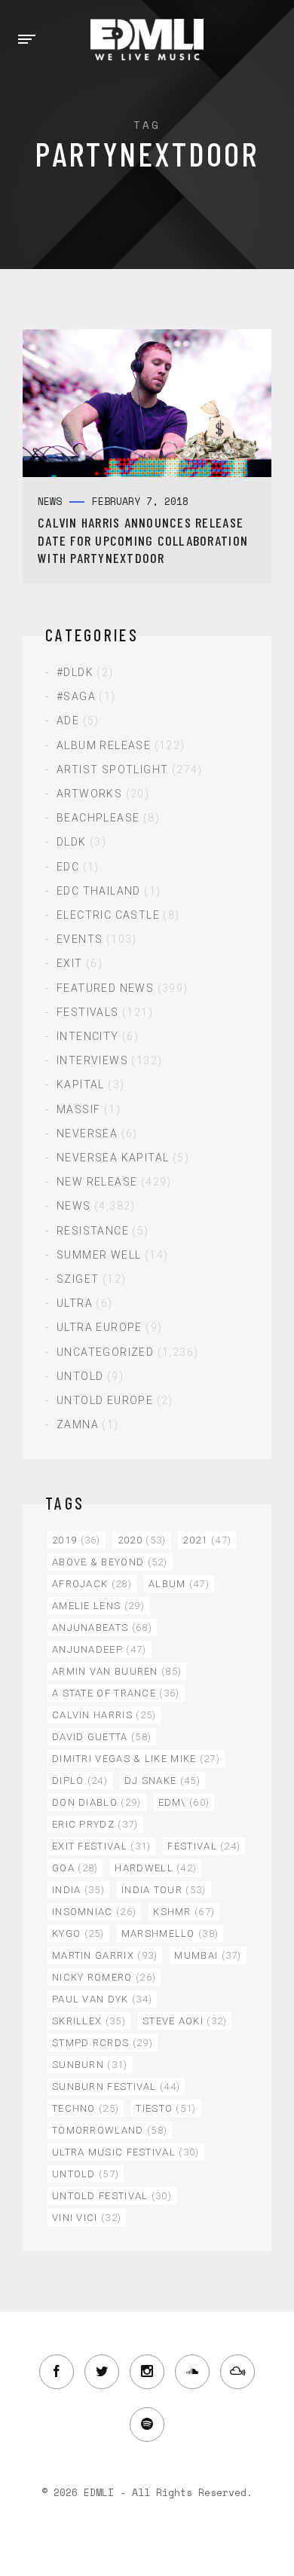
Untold (80, 1376)
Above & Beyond (110, 1562)
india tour (164, 1890)
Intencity (88, 1036)
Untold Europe (105, 1400)
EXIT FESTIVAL (101, 1846)
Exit (70, 963)
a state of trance (116, 1693)
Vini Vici (87, 2218)
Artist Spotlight (112, 769)
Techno (86, 2108)
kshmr (184, 1912)
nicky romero (104, 1977)
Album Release (104, 745)
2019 (77, 1540)
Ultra (75, 1303)
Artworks (89, 794)
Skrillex (89, 2021)
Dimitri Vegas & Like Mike (136, 1759)
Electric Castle (108, 915)
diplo (80, 1781)
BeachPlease (98, 818)
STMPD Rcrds (103, 2043)
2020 (142, 1540)
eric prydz (95, 1824)
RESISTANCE (93, 1231)
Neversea (87, 1134)
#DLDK (75, 672)
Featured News (105, 988)
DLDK (72, 842)
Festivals (88, 1012)
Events (80, 939)
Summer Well (99, 1255)
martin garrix (105, 1955)
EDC (68, 867)
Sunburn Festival (116, 2086)
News (74, 1206)
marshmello (170, 1934)
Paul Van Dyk (102, 1999)
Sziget (78, 1279)
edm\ (184, 1802)
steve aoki (185, 2021)
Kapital (81, 1085)
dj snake (162, 1781)
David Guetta (102, 1737)
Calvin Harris (104, 1715)
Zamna (78, 1424)
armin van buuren (117, 1671)
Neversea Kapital (113, 1158)
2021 (207, 1540)
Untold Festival (112, 2196)
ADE (68, 720)
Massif (78, 1109)
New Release (97, 1182)
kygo (78, 1934)
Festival (204, 1846)
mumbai (208, 1955)
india (78, 1890)
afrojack (92, 1584)
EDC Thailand (99, 891)
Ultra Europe (100, 1327)
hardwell (156, 1868)
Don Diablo (97, 1802)
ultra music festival (126, 2152)
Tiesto (166, 2108)
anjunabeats (102, 1628)
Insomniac (94, 1912)
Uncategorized (105, 1352)
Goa (75, 1868)
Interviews (92, 1060)
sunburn (90, 2065)
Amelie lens (98, 1606)
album (179, 1584)
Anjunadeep (100, 1649)
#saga (76, 696)
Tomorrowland (110, 2130)
